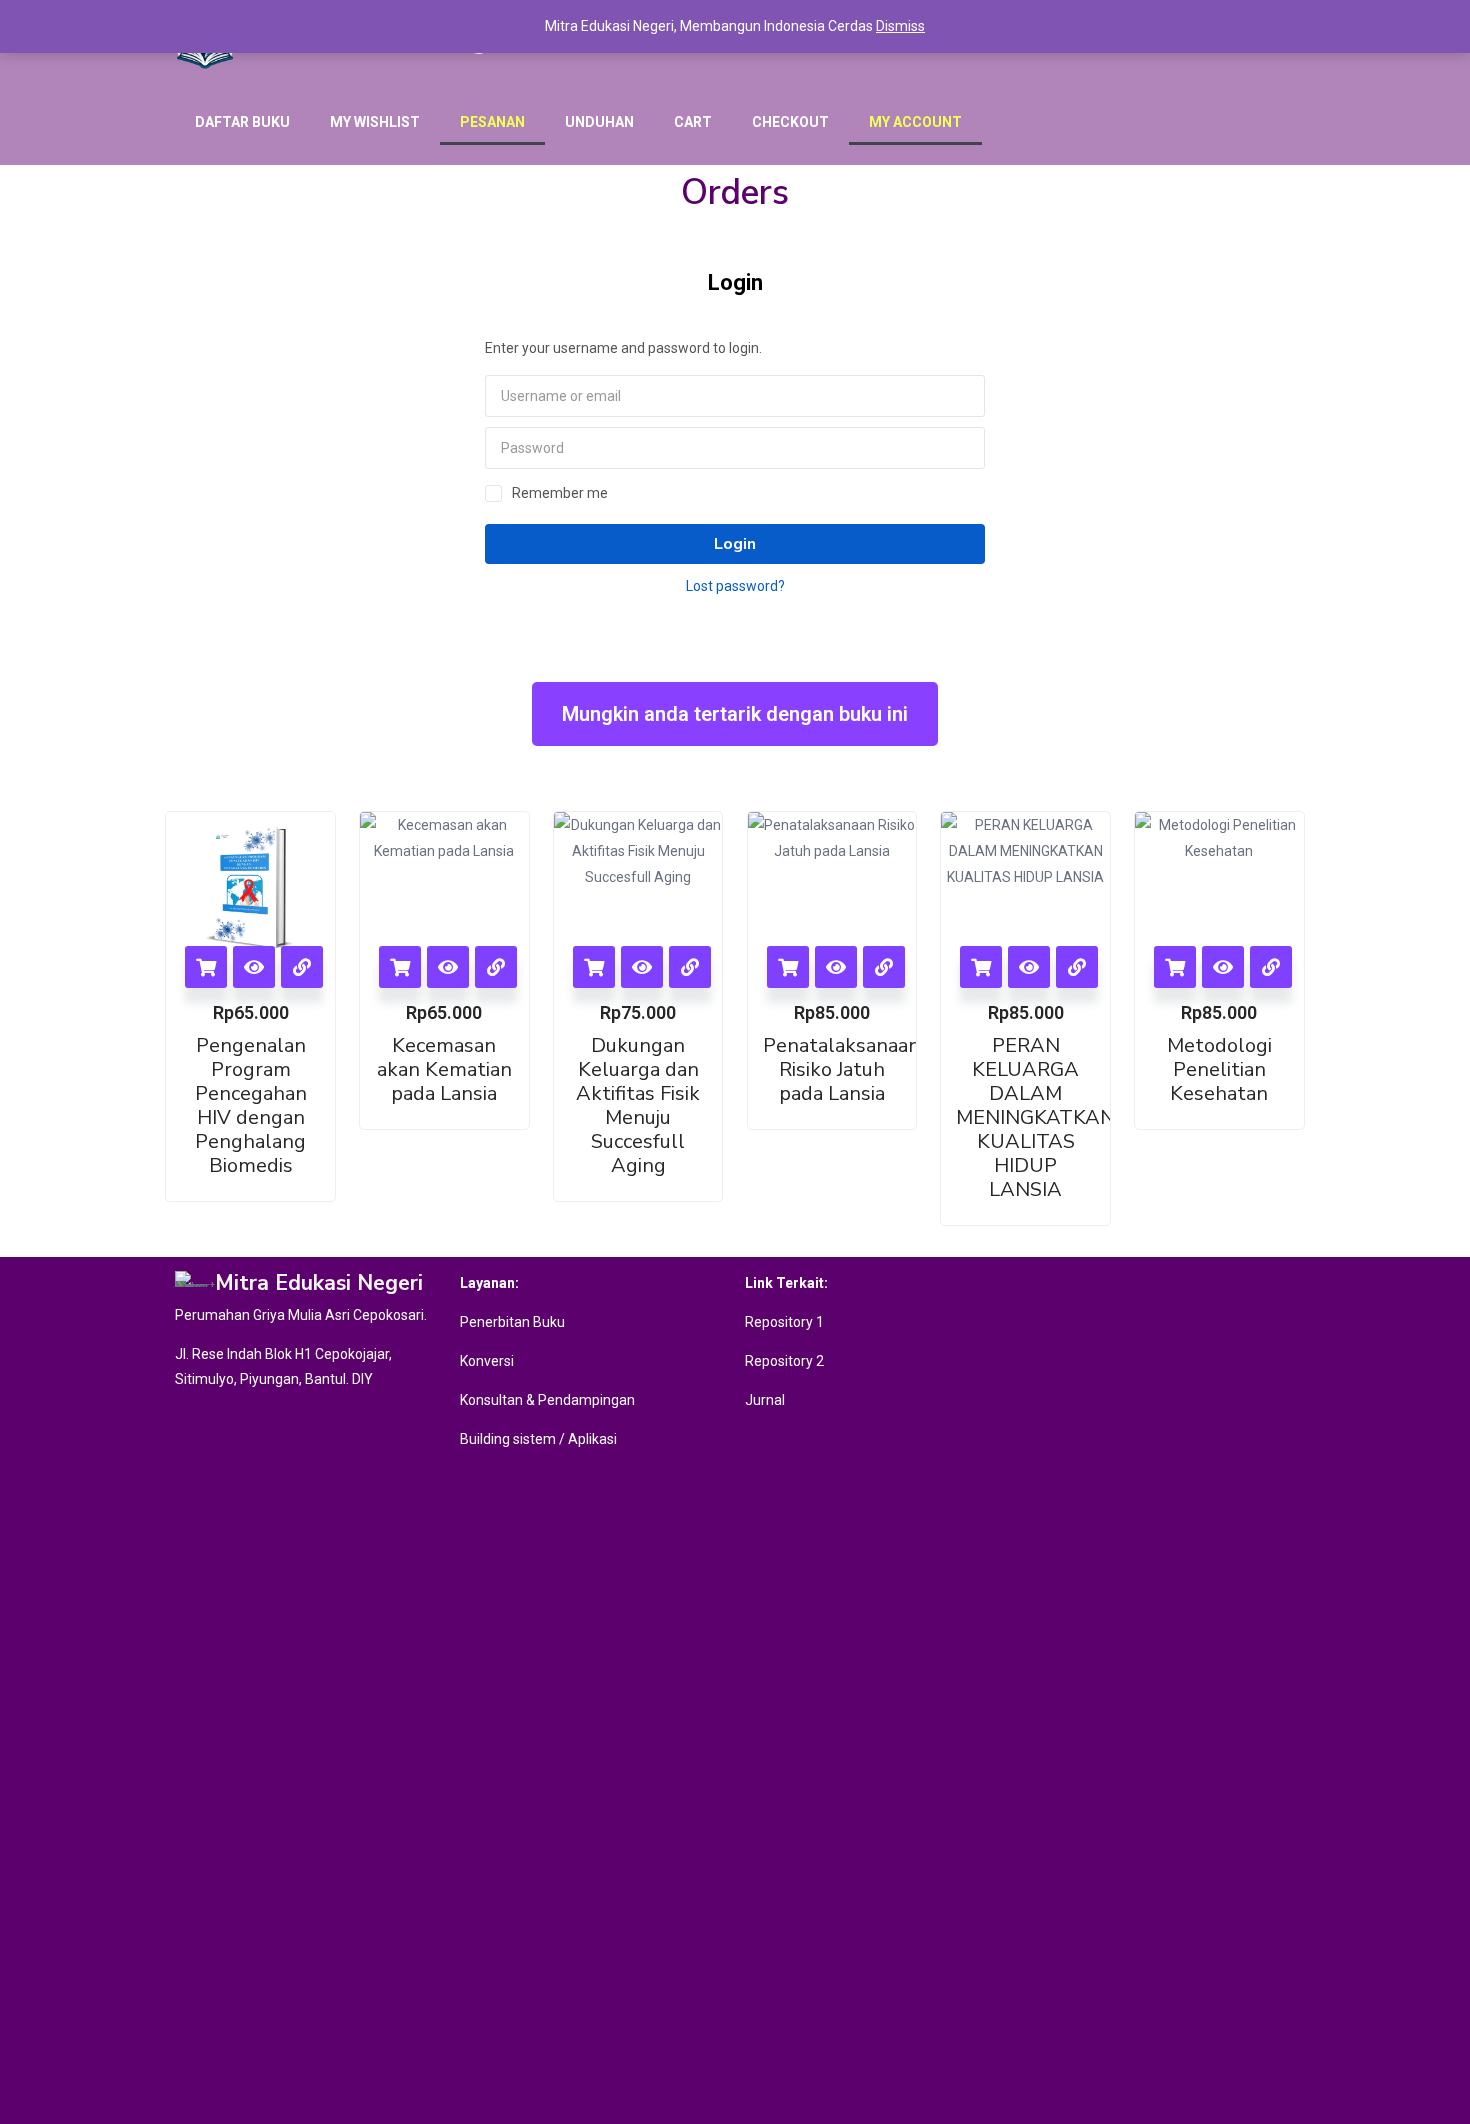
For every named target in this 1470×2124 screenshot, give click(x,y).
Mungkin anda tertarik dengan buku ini (735, 714)
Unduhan (599, 122)
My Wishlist (375, 122)
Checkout (790, 122)
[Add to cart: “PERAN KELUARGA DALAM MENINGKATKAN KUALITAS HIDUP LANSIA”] (981, 967)
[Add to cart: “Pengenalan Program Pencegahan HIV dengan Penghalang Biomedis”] (206, 967)
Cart (693, 122)
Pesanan (492, 122)
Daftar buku (242, 122)
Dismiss (900, 26)
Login (735, 544)
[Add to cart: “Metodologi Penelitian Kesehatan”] (1175, 967)
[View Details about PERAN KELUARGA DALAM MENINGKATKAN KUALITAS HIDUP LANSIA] (1077, 967)
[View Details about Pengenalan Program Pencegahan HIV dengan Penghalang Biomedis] (302, 967)
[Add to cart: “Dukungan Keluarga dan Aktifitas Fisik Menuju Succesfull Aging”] (594, 967)
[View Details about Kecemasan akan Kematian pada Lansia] (496, 967)
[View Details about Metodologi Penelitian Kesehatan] (1271, 967)
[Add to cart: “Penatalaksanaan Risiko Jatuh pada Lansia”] (788, 967)
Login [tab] (735, 282)
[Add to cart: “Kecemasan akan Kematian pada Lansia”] (400, 967)
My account (915, 122)
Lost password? (735, 586)
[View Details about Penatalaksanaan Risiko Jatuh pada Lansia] (884, 967)
